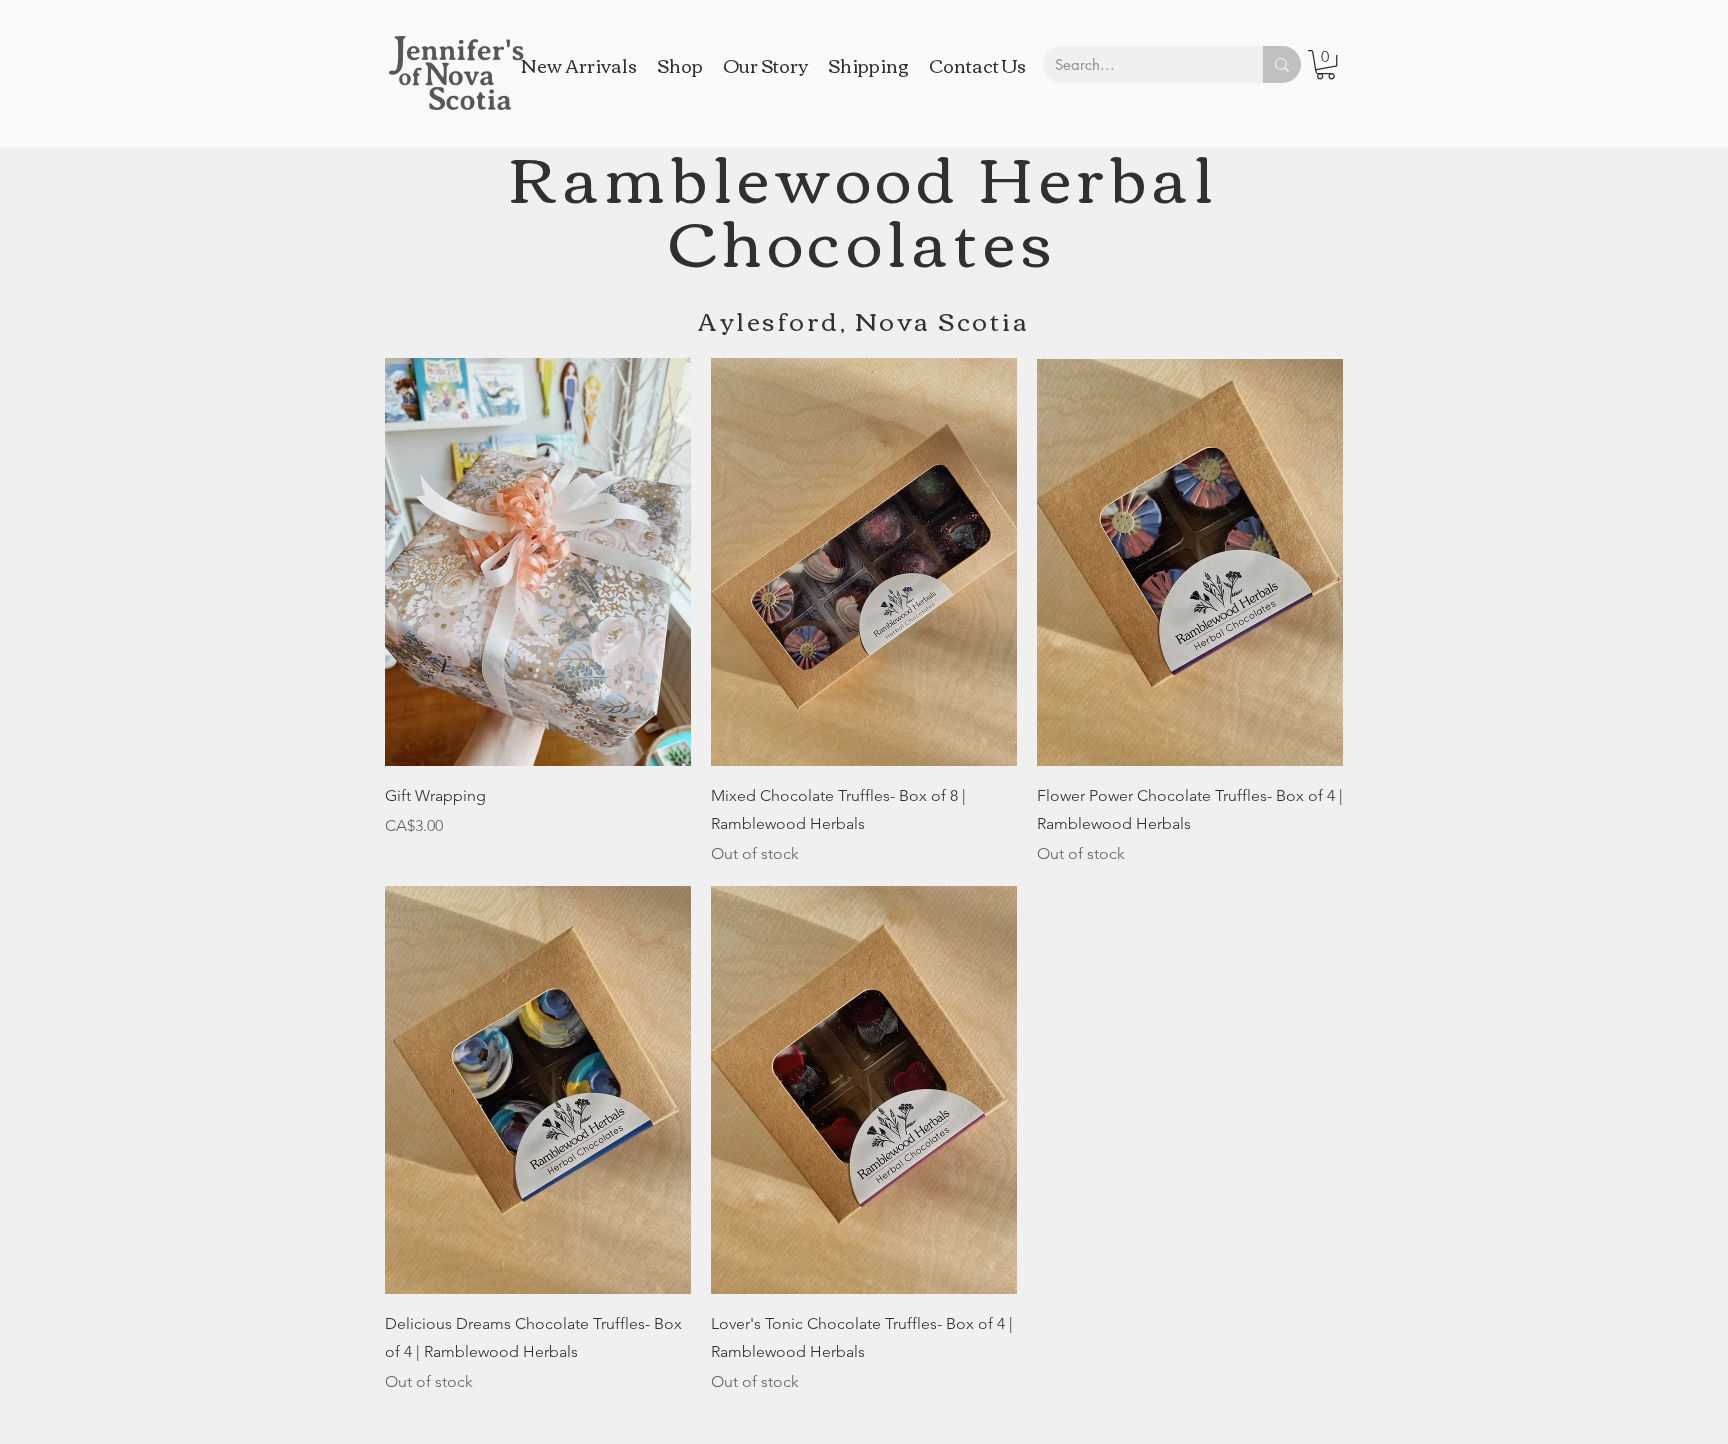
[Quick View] (538, 562)
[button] (1325, 64)
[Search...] (1282, 64)
